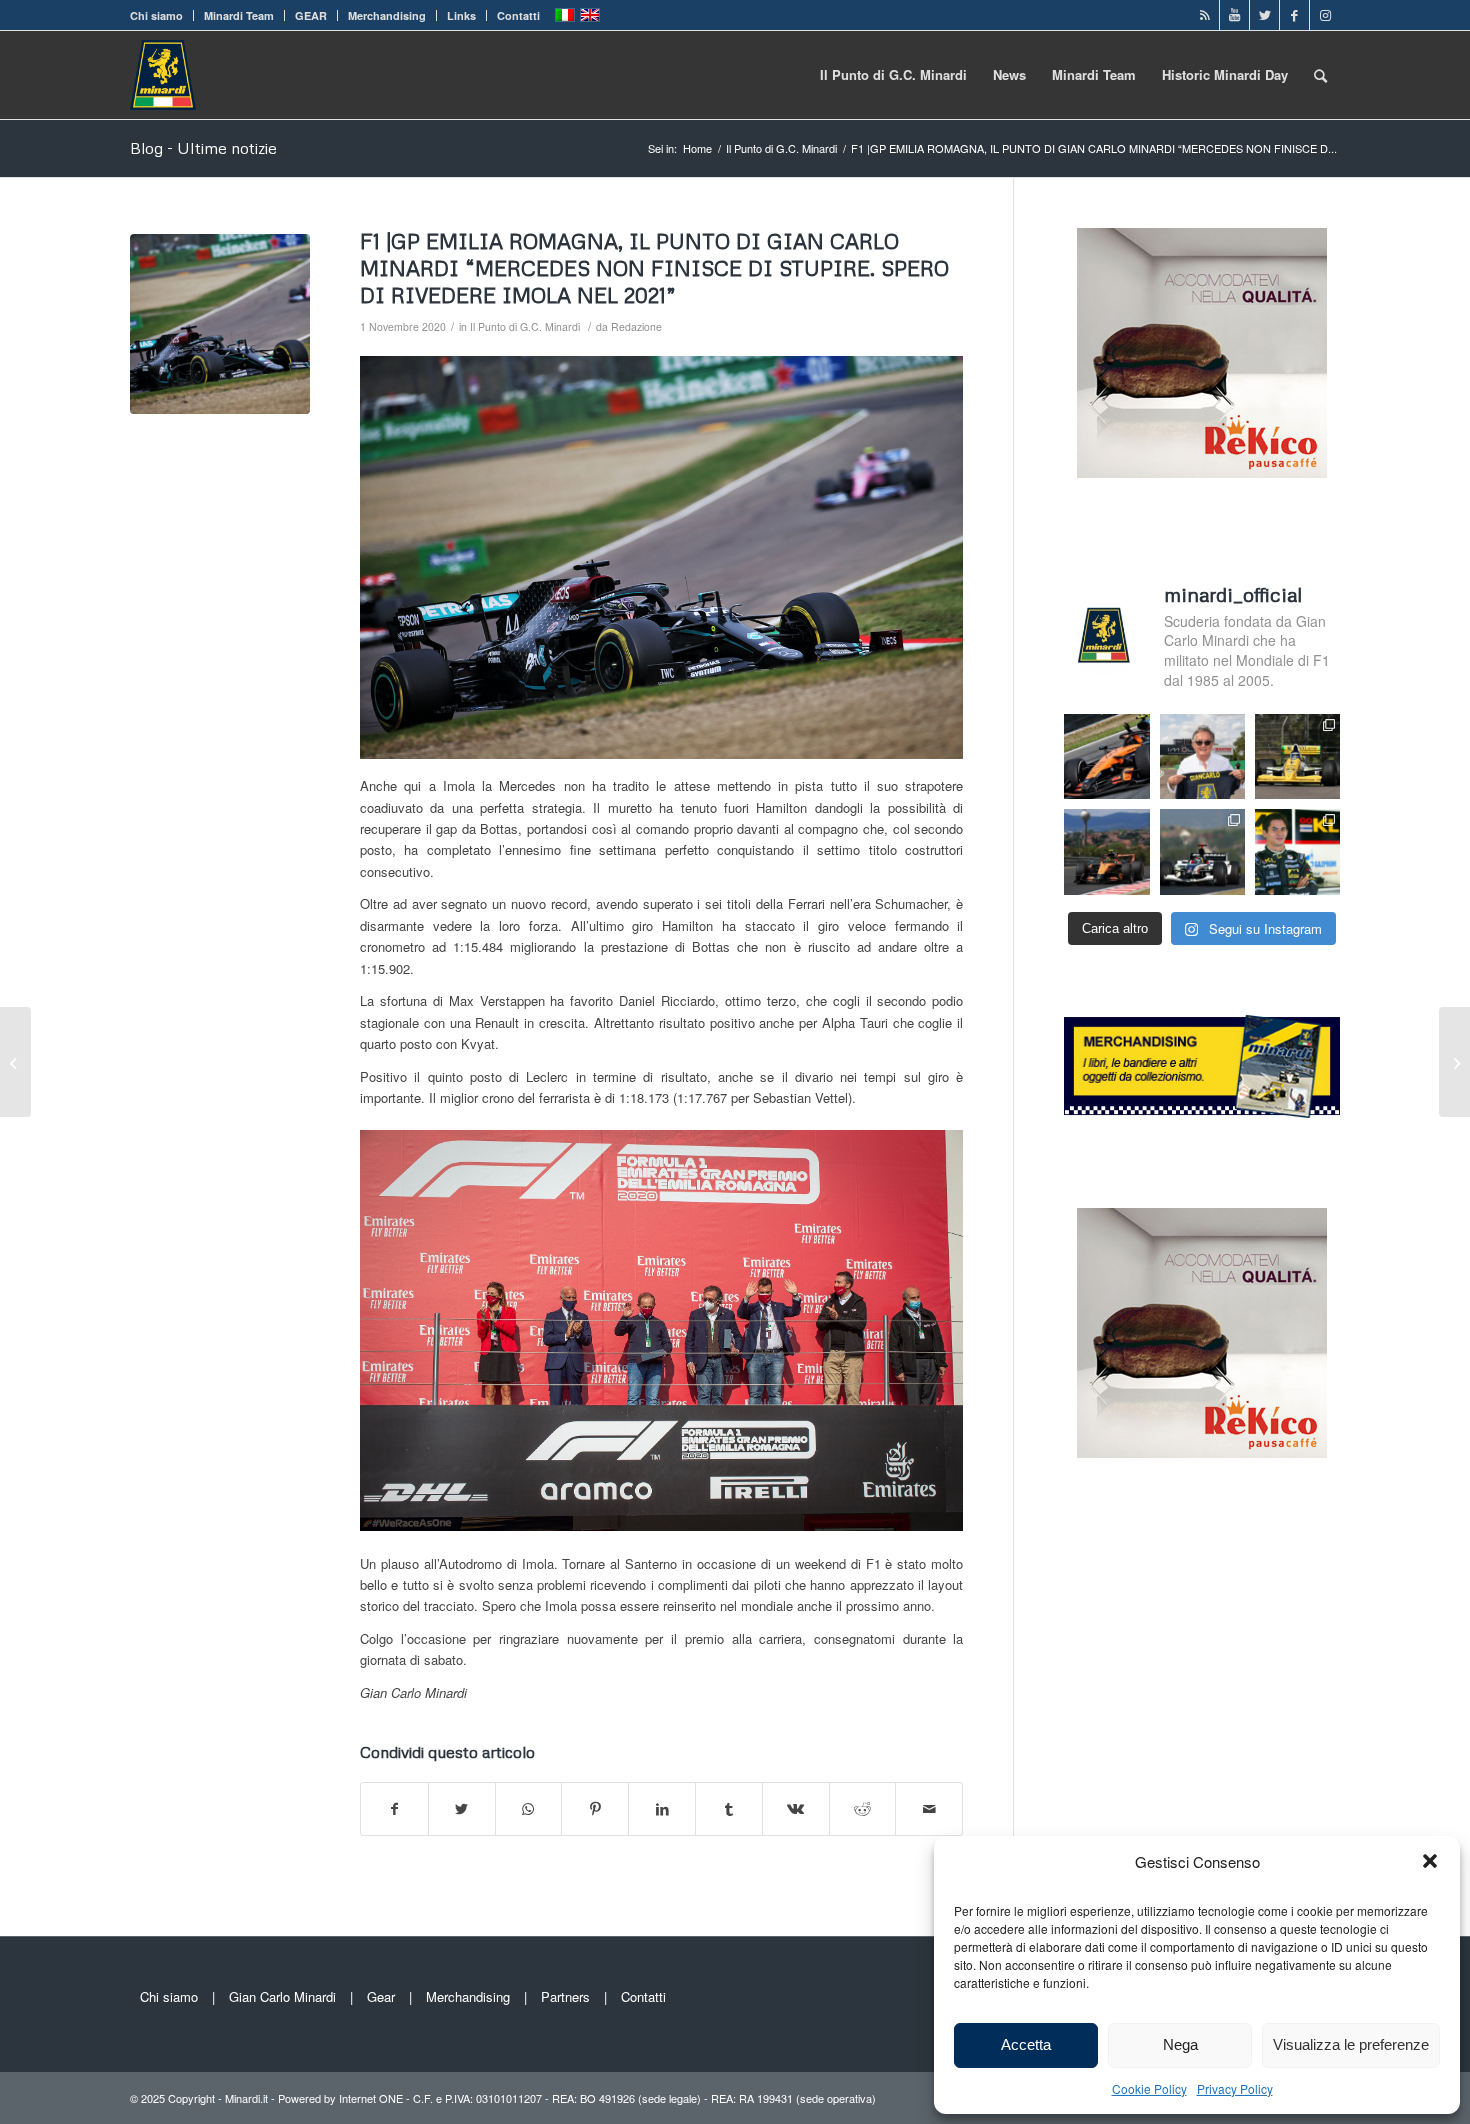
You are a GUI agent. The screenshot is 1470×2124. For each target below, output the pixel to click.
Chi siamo (156, 15)
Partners (565, 1996)
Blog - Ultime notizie (203, 148)
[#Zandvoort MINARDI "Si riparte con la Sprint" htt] (1202, 756)
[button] (1430, 1861)
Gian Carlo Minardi (282, 1996)
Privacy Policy (1235, 2088)
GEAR (311, 15)
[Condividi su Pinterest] (595, 1809)
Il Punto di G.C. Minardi (525, 326)
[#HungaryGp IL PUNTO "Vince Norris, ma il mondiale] (1106, 851)
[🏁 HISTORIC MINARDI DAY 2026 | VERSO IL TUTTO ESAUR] (1297, 756)
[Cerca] (1320, 75)
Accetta (1026, 2044)
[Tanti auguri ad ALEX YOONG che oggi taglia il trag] (1297, 851)
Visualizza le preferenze (1351, 2044)
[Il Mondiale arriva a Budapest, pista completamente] (1202, 851)
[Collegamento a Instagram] (1325, 15)
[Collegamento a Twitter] (1264, 15)
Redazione (636, 326)
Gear (381, 1996)
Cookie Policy (1149, 2088)
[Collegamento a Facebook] (1294, 15)
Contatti (518, 15)
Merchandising (387, 15)
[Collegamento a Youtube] (1234, 15)
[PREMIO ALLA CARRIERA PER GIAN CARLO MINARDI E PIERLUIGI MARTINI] (15, 1062)
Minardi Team (239, 15)
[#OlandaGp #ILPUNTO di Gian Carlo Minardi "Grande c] (1106, 756)
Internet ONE (371, 2098)
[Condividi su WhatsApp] (529, 1809)
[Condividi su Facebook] (394, 1809)
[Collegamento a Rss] (1204, 15)
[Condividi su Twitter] (462, 1809)
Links (461, 15)
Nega (1180, 2044)
